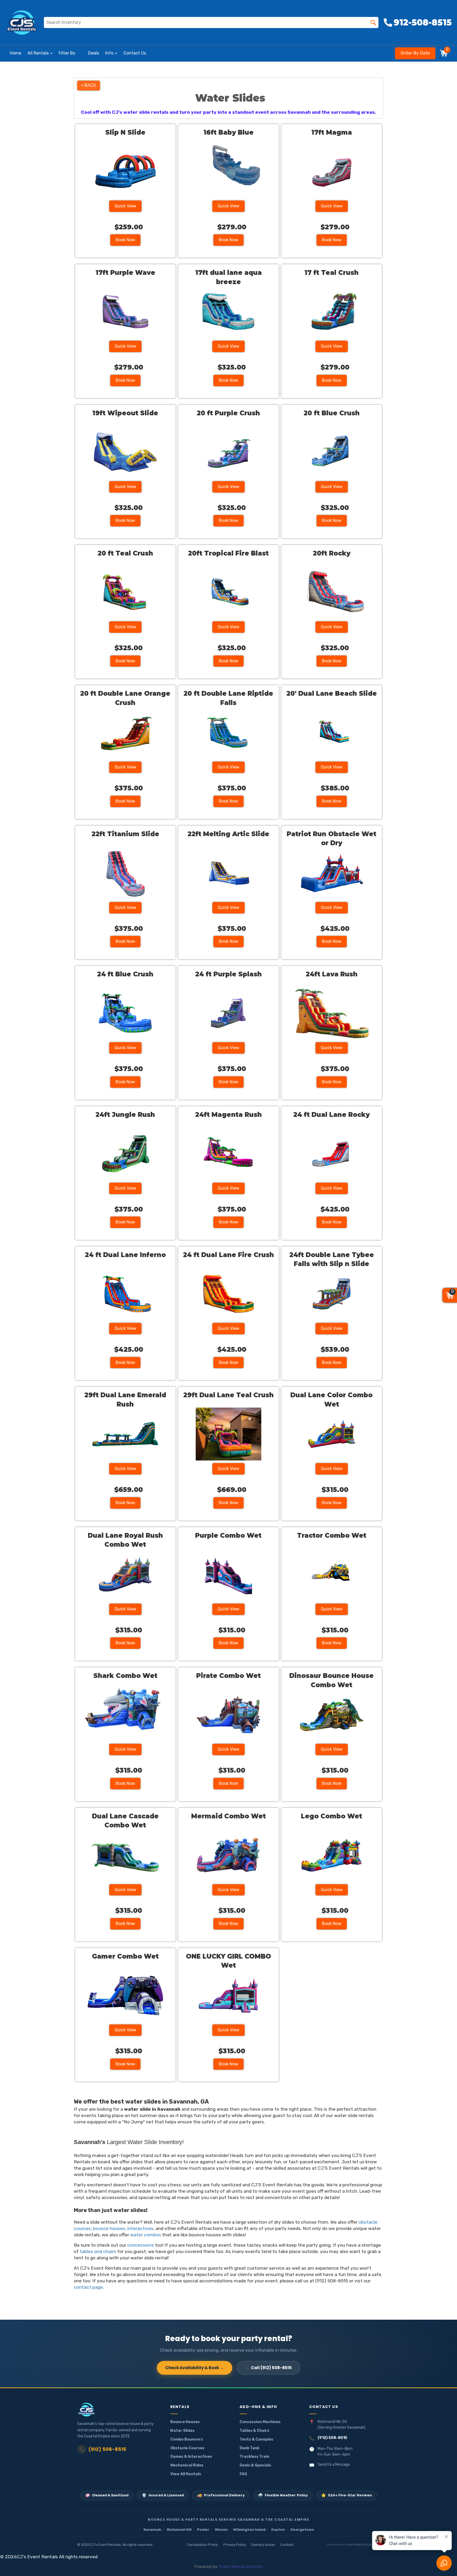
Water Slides (182, 2431)
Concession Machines (260, 2422)
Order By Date (415, 53)
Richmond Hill (179, 2530)
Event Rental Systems (363, 2545)
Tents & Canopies (256, 2439)
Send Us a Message (334, 2465)
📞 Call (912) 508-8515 (268, 2368)
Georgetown (302, 2530)
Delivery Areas (263, 2545)
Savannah (152, 2530)
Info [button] (110, 53)
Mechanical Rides (187, 2465)
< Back (89, 85)
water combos (146, 2235)
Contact (287, 2545)
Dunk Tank (249, 2448)
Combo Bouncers (187, 2439)
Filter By (67, 53)
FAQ (243, 2474)
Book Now (125, 240)
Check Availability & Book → (195, 2368)
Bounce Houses (185, 2422)
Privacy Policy (235, 2545)
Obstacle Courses (187, 2448)
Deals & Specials (255, 2465)
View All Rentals (186, 2474)
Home (15, 53)
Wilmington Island (249, 2530)
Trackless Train (254, 2457)
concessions (141, 2245)
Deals (93, 53)
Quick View (125, 206)
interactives (140, 2228)
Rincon (221, 2530)
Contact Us (135, 53)
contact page (88, 2287)
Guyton (278, 2530)
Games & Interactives (191, 2457)
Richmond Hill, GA (332, 2422)
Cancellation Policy (202, 2545)
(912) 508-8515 (103, 2449)
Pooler (203, 2530)
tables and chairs (98, 2251)
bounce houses (109, 2228)
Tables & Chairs (254, 2431)
